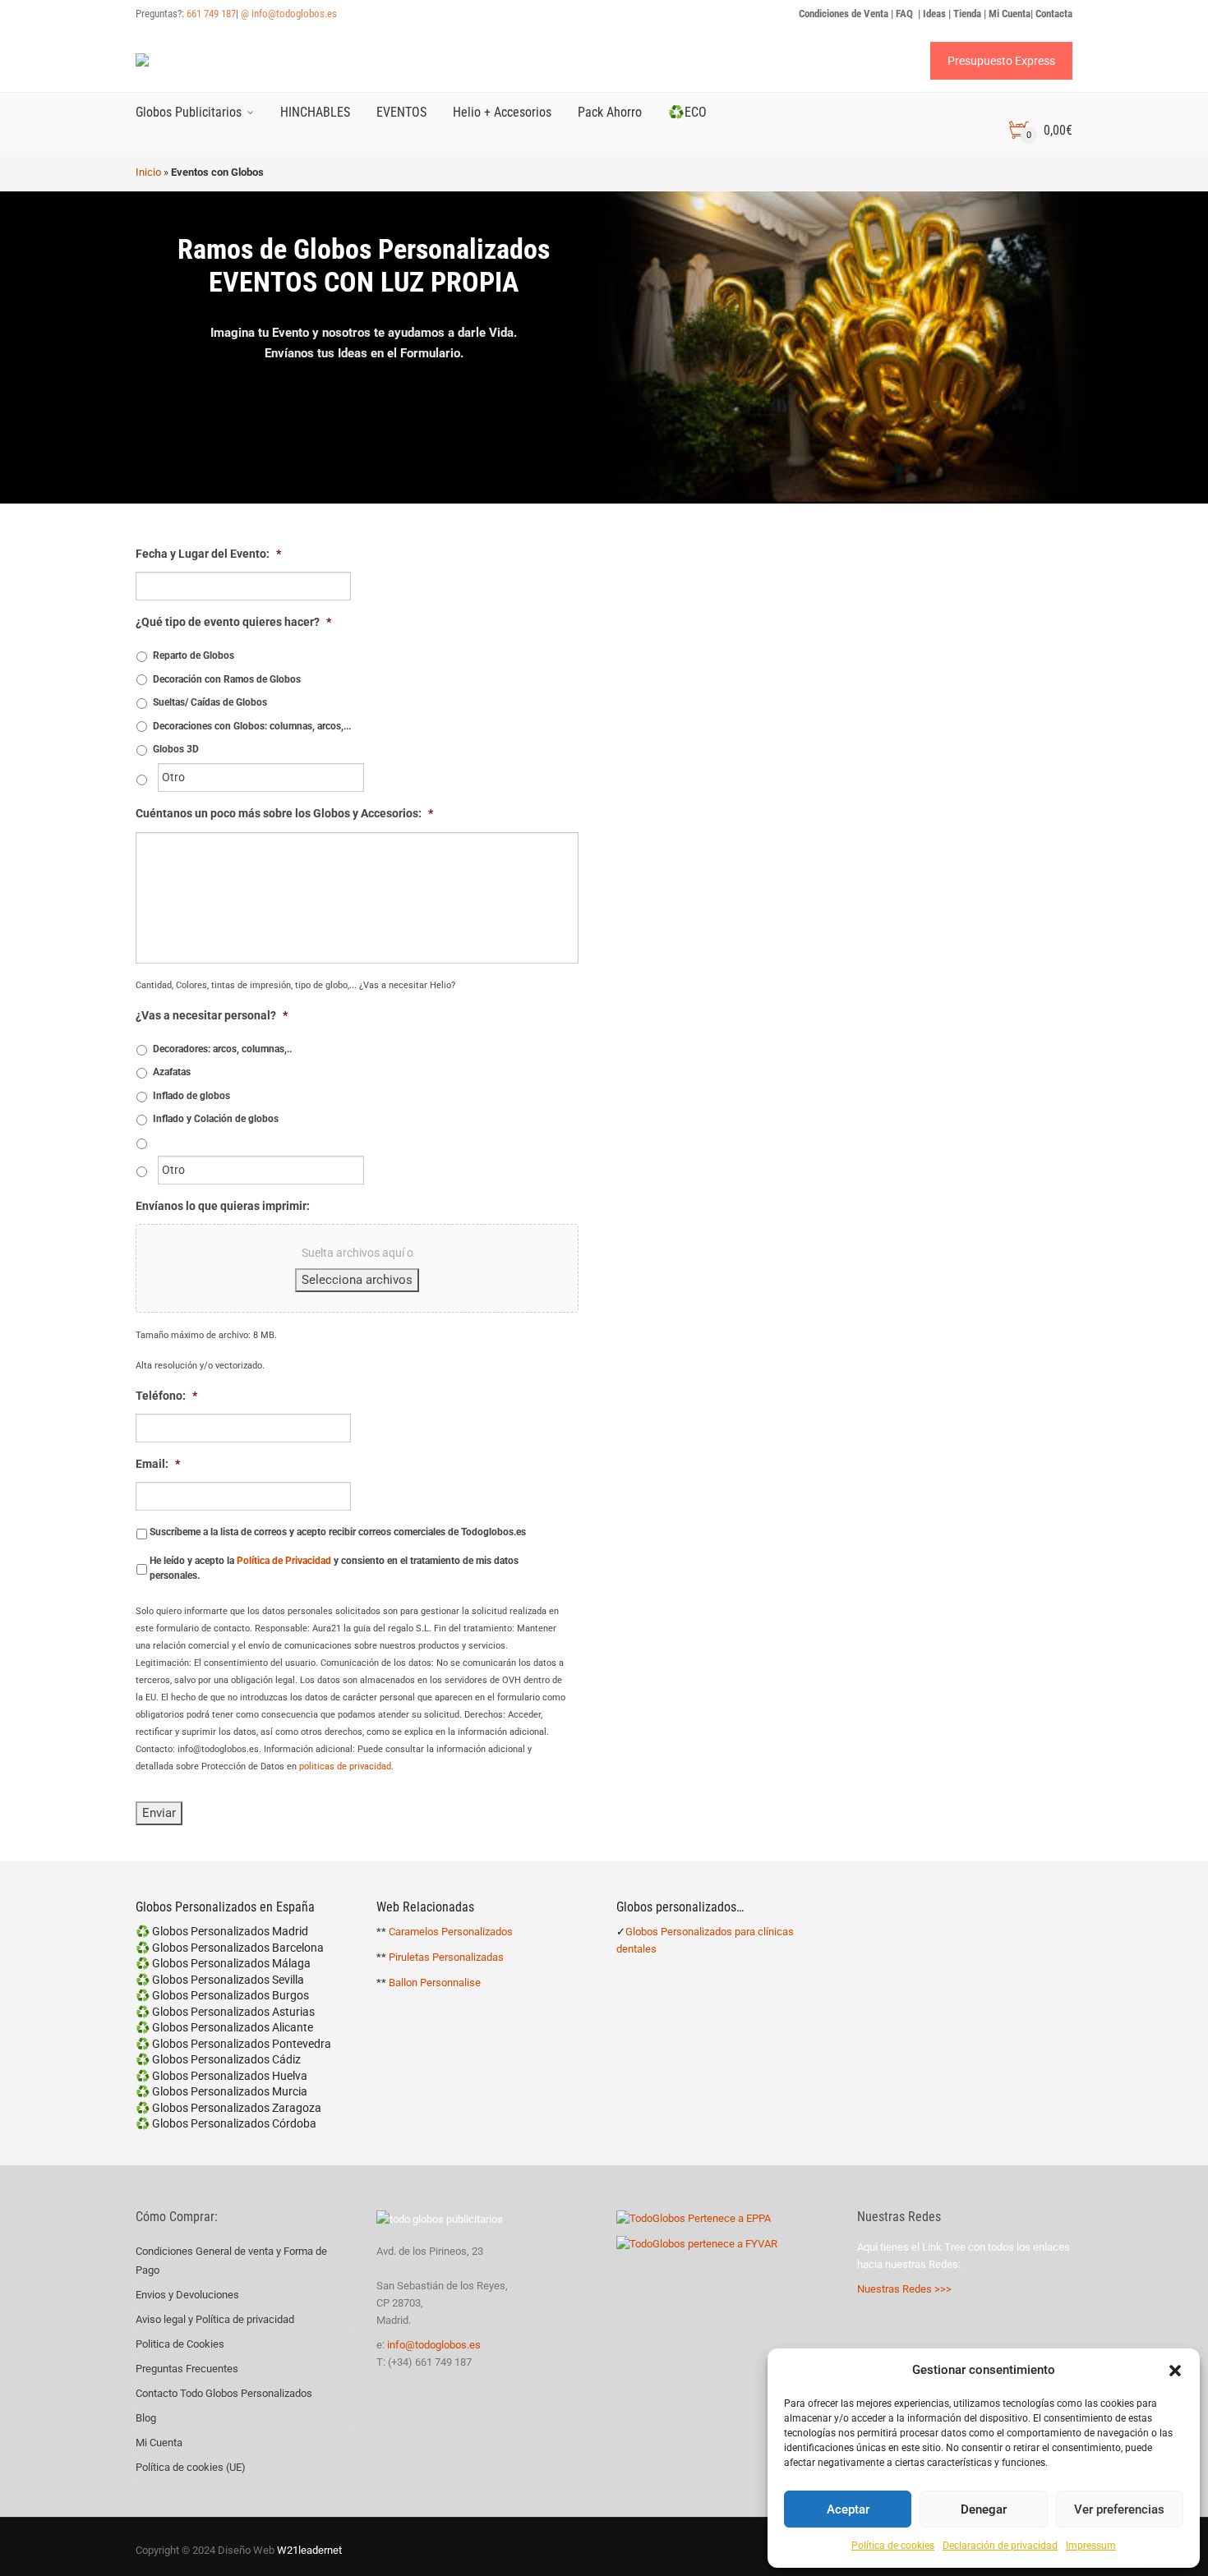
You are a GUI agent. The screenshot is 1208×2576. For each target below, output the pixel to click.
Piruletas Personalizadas (446, 1957)
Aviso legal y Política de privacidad (215, 2319)
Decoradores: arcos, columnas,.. (222, 1049)
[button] (1175, 2371)
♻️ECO (687, 112)
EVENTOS (401, 112)
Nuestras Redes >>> (904, 2289)
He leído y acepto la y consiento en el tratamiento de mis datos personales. (334, 1568)
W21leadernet (308, 2550)
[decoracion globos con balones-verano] (731, 988)
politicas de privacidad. (346, 1766)
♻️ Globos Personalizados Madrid (222, 1931)
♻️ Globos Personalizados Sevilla (220, 1980)
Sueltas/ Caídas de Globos (210, 702)
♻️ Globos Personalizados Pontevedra (233, 2044)
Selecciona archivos (357, 1280)
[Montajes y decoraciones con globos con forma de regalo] (959, 1292)
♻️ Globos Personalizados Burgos (222, 1995)
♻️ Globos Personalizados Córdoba (226, 2123)
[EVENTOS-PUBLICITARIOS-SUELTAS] (731, 1292)
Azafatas (172, 1072)
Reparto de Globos (194, 655)
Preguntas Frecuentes (187, 2369)
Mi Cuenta (159, 2443)
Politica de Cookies (180, 2344)
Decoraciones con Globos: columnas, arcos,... (252, 726)
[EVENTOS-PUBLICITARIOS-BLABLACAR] (731, 1596)
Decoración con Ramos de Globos (227, 679)
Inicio (148, 172)
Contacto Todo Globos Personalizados (224, 2393)
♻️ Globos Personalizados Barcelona (230, 1948)
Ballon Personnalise (435, 1983)
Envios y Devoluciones (187, 2295)
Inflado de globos (191, 1096)
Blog (146, 2418)
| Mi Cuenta (1007, 14)
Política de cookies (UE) (191, 2467)
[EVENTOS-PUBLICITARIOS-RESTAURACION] (731, 684)
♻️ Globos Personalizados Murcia (221, 2091)
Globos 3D (176, 749)
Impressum (1091, 2546)
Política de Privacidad (284, 1561)
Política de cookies (893, 2546)
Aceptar (848, 2509)
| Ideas (932, 14)
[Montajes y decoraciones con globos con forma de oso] (959, 1596)
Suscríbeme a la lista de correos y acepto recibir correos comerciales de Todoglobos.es (338, 1532)
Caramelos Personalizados (451, 1932)
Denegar (984, 2509)
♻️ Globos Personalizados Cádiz (218, 2059)
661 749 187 (211, 14)
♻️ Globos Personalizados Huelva (221, 2076)
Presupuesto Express (1001, 61)
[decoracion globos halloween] (959, 988)
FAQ (906, 14)
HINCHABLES (315, 112)
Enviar (159, 1813)
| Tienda (965, 14)
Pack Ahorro (610, 112)
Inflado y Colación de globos (216, 1119)
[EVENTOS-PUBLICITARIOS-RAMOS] (959, 684)
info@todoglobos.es (434, 2345)
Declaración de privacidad (1000, 2546)
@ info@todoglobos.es (289, 14)
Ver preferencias (1119, 2509)
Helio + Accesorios (502, 112)
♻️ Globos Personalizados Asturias (225, 2012)
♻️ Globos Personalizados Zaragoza (228, 2108)
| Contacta (1051, 14)
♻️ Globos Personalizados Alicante (224, 2027)
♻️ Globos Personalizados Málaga (223, 1963)
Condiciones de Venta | (847, 14)
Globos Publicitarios (189, 112)
